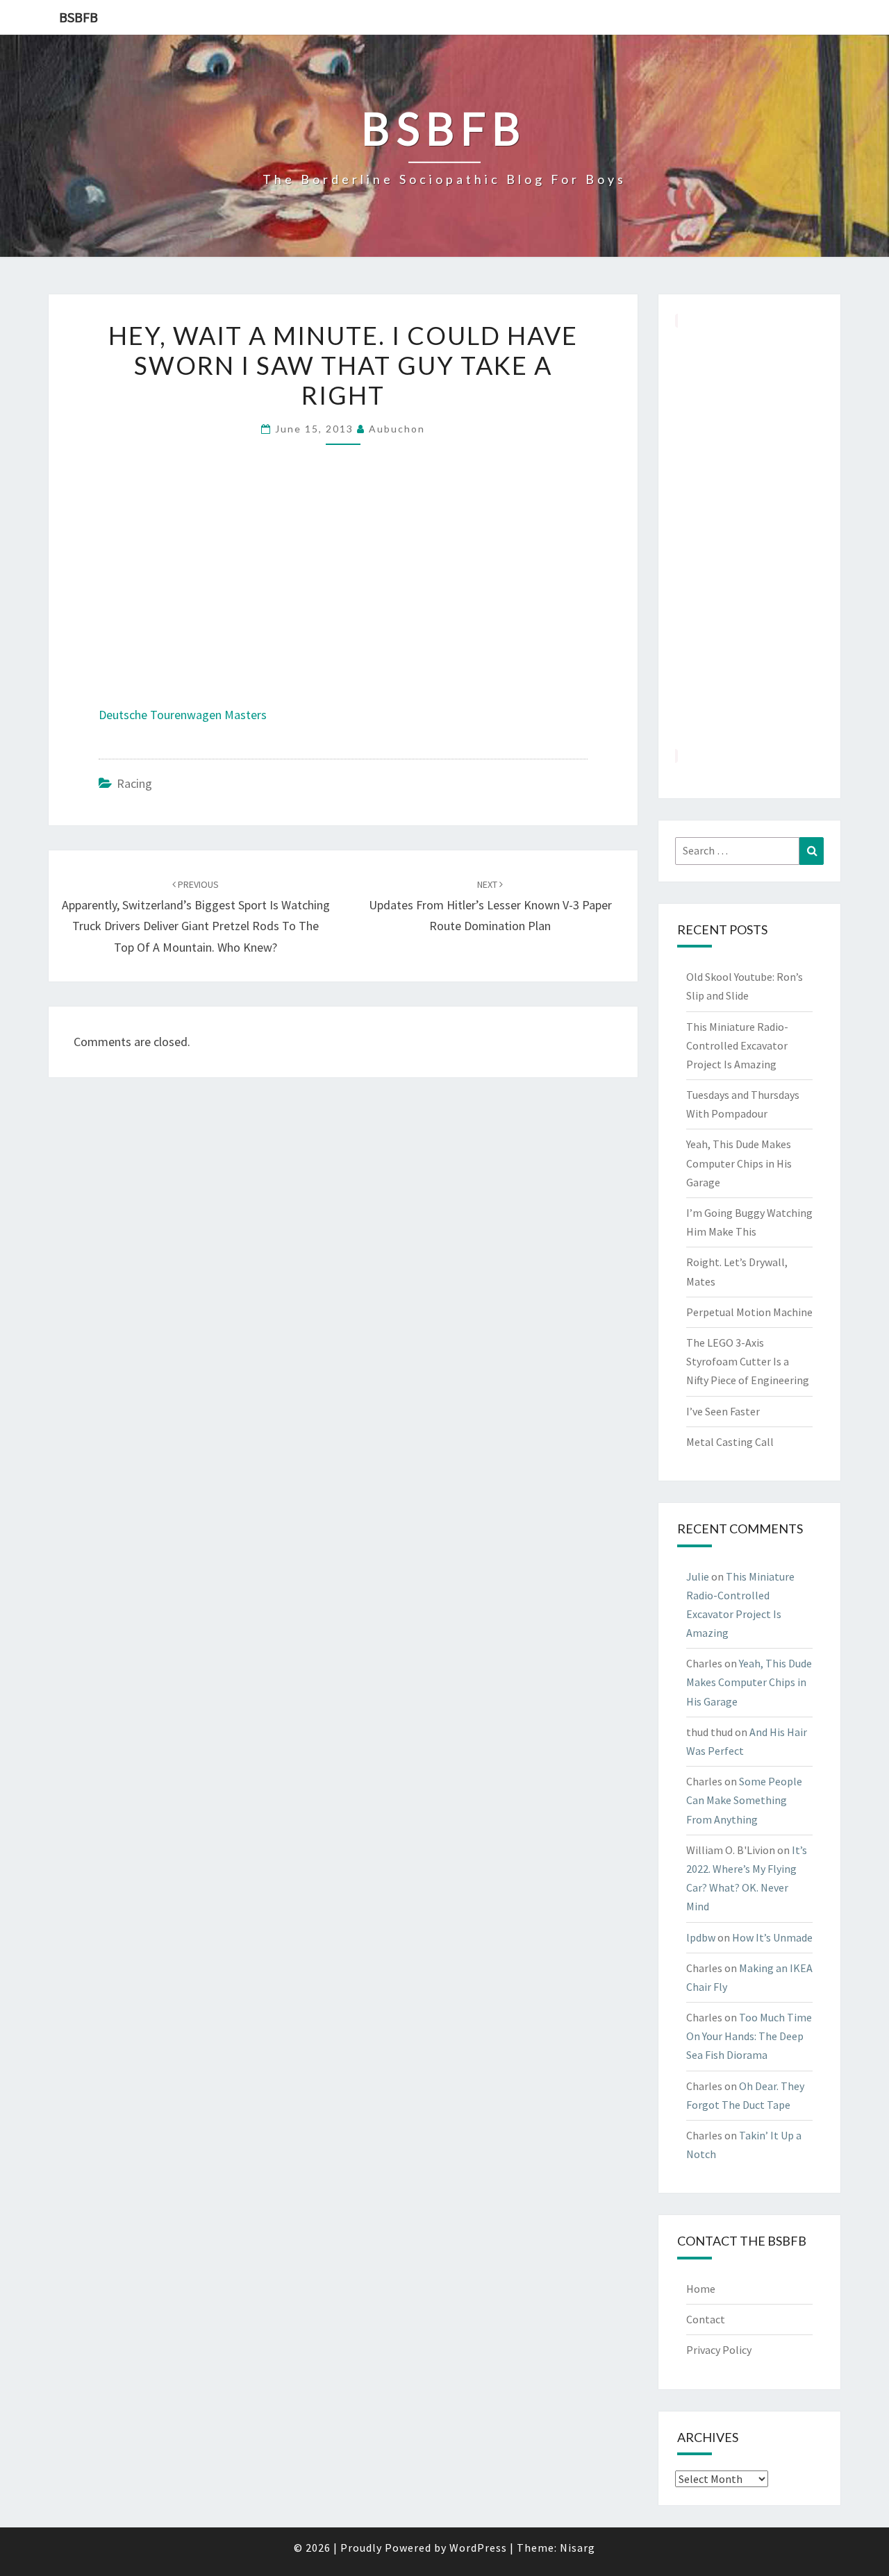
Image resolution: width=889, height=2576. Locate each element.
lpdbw (701, 1937)
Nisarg (578, 2548)
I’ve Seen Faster (723, 1411)
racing (134, 783)
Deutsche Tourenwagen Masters (183, 715)
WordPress (478, 2548)
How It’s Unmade (772, 1937)
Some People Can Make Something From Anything (744, 1800)
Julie (698, 1576)
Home (701, 2289)
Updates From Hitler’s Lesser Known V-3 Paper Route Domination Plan (490, 906)
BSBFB (78, 17)
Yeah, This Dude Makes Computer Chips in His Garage (739, 1163)
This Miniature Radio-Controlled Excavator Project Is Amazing (737, 1045)
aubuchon (397, 429)
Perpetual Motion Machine (749, 1312)
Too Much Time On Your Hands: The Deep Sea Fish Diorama (749, 2036)
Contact (706, 2319)
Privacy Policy (719, 2350)
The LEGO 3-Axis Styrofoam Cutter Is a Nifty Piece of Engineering (748, 1361)
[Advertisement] (750, 538)
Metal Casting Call (730, 1442)
